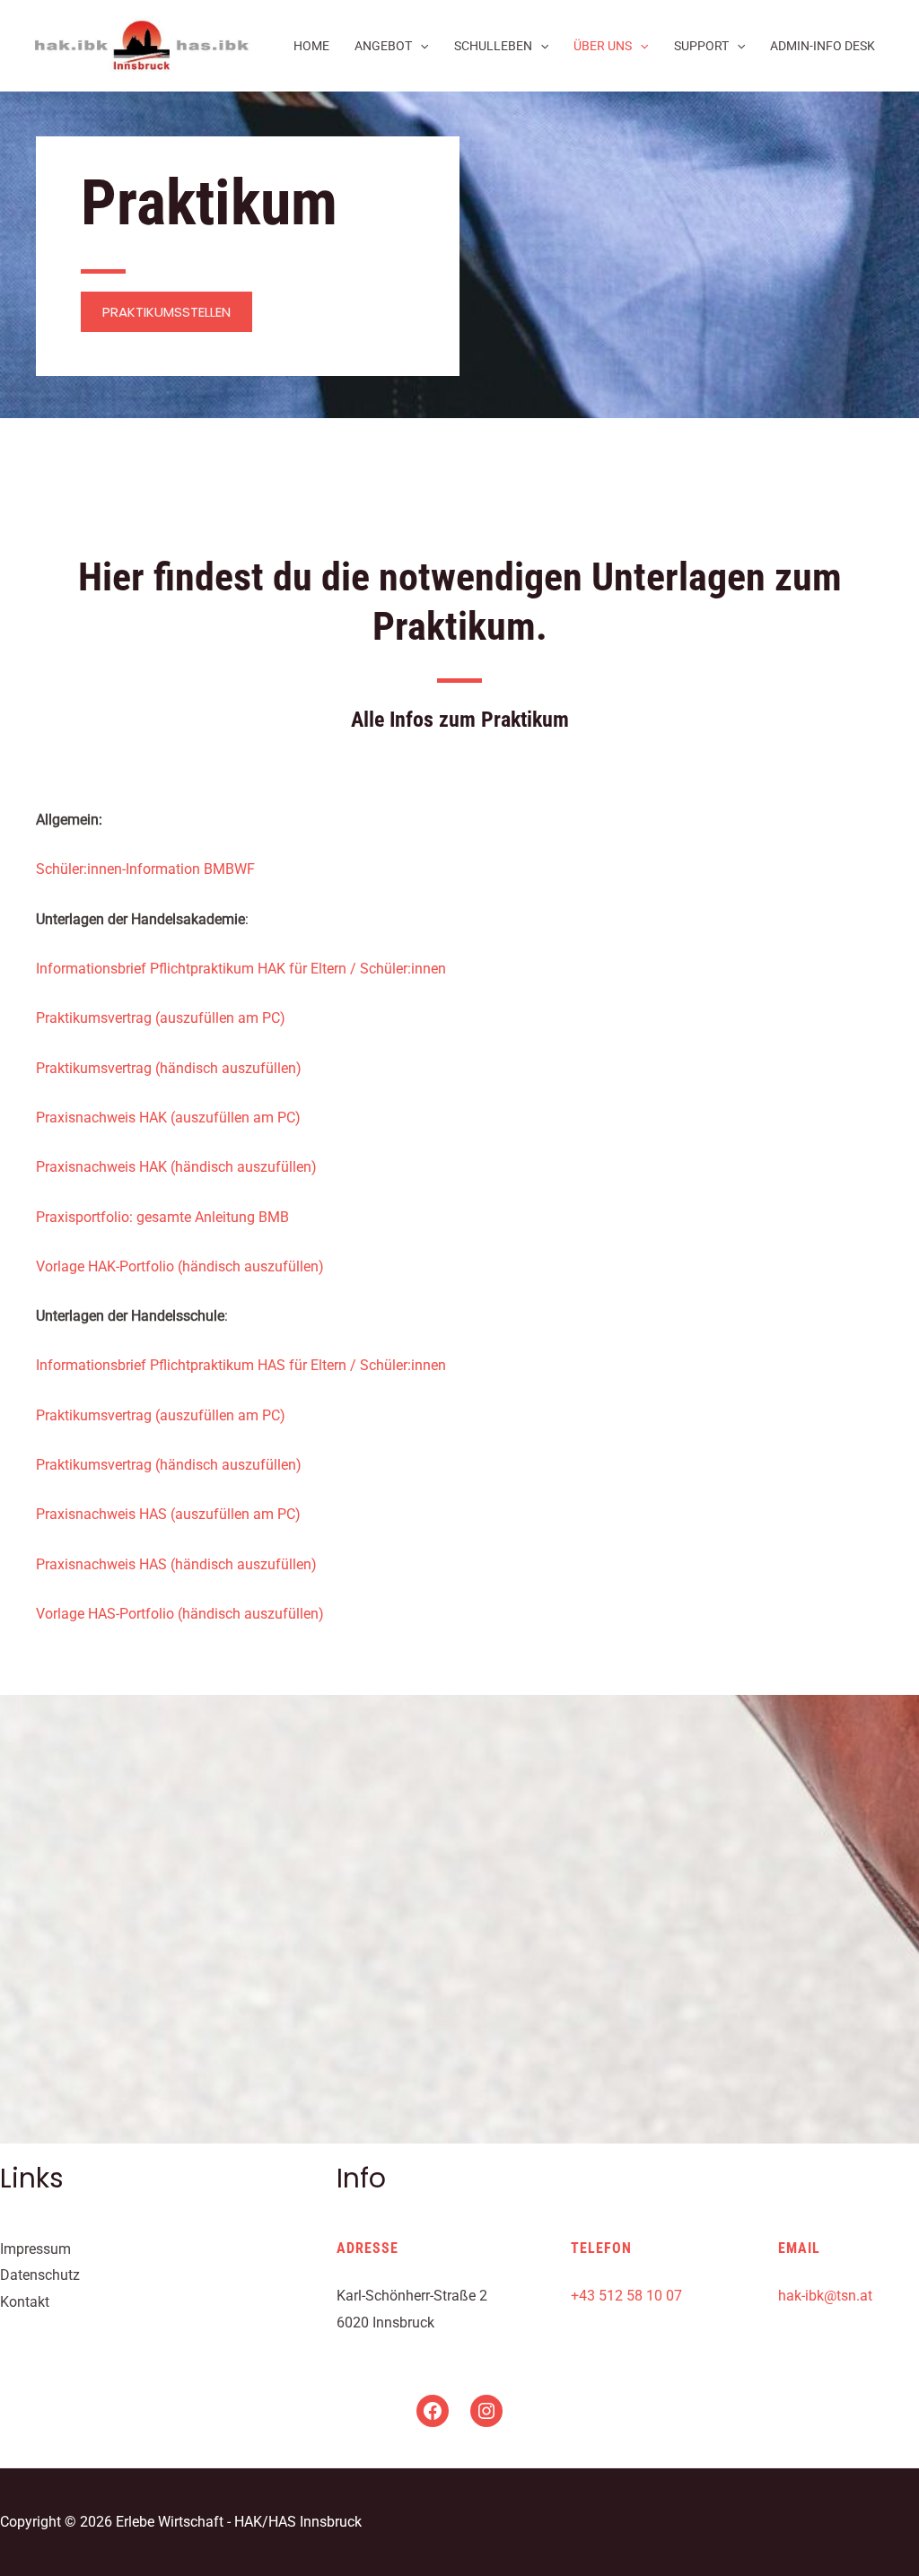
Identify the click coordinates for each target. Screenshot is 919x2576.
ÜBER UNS (603, 46)
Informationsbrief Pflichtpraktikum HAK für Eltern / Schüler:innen (241, 969)
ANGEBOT (383, 46)
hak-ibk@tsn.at (825, 2296)
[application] (420, 46)
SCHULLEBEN (493, 46)
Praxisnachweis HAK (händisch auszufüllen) (176, 1167)
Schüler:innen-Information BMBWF (145, 869)
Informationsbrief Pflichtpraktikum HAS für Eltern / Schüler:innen (241, 1365)
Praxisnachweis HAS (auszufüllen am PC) (168, 1514)
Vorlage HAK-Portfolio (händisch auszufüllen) (180, 1266)
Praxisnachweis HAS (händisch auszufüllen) (176, 1564)
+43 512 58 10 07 (626, 2296)
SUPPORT (701, 46)
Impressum (35, 2249)
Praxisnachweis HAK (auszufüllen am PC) (168, 1118)
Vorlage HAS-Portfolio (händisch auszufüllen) (180, 1614)
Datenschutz (40, 2275)
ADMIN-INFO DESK (823, 46)
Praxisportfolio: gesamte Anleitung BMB (162, 1217)
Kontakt (25, 2302)
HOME (311, 46)
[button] (166, 312)
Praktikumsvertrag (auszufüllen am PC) (161, 1018)
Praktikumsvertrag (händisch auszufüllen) (169, 1068)
